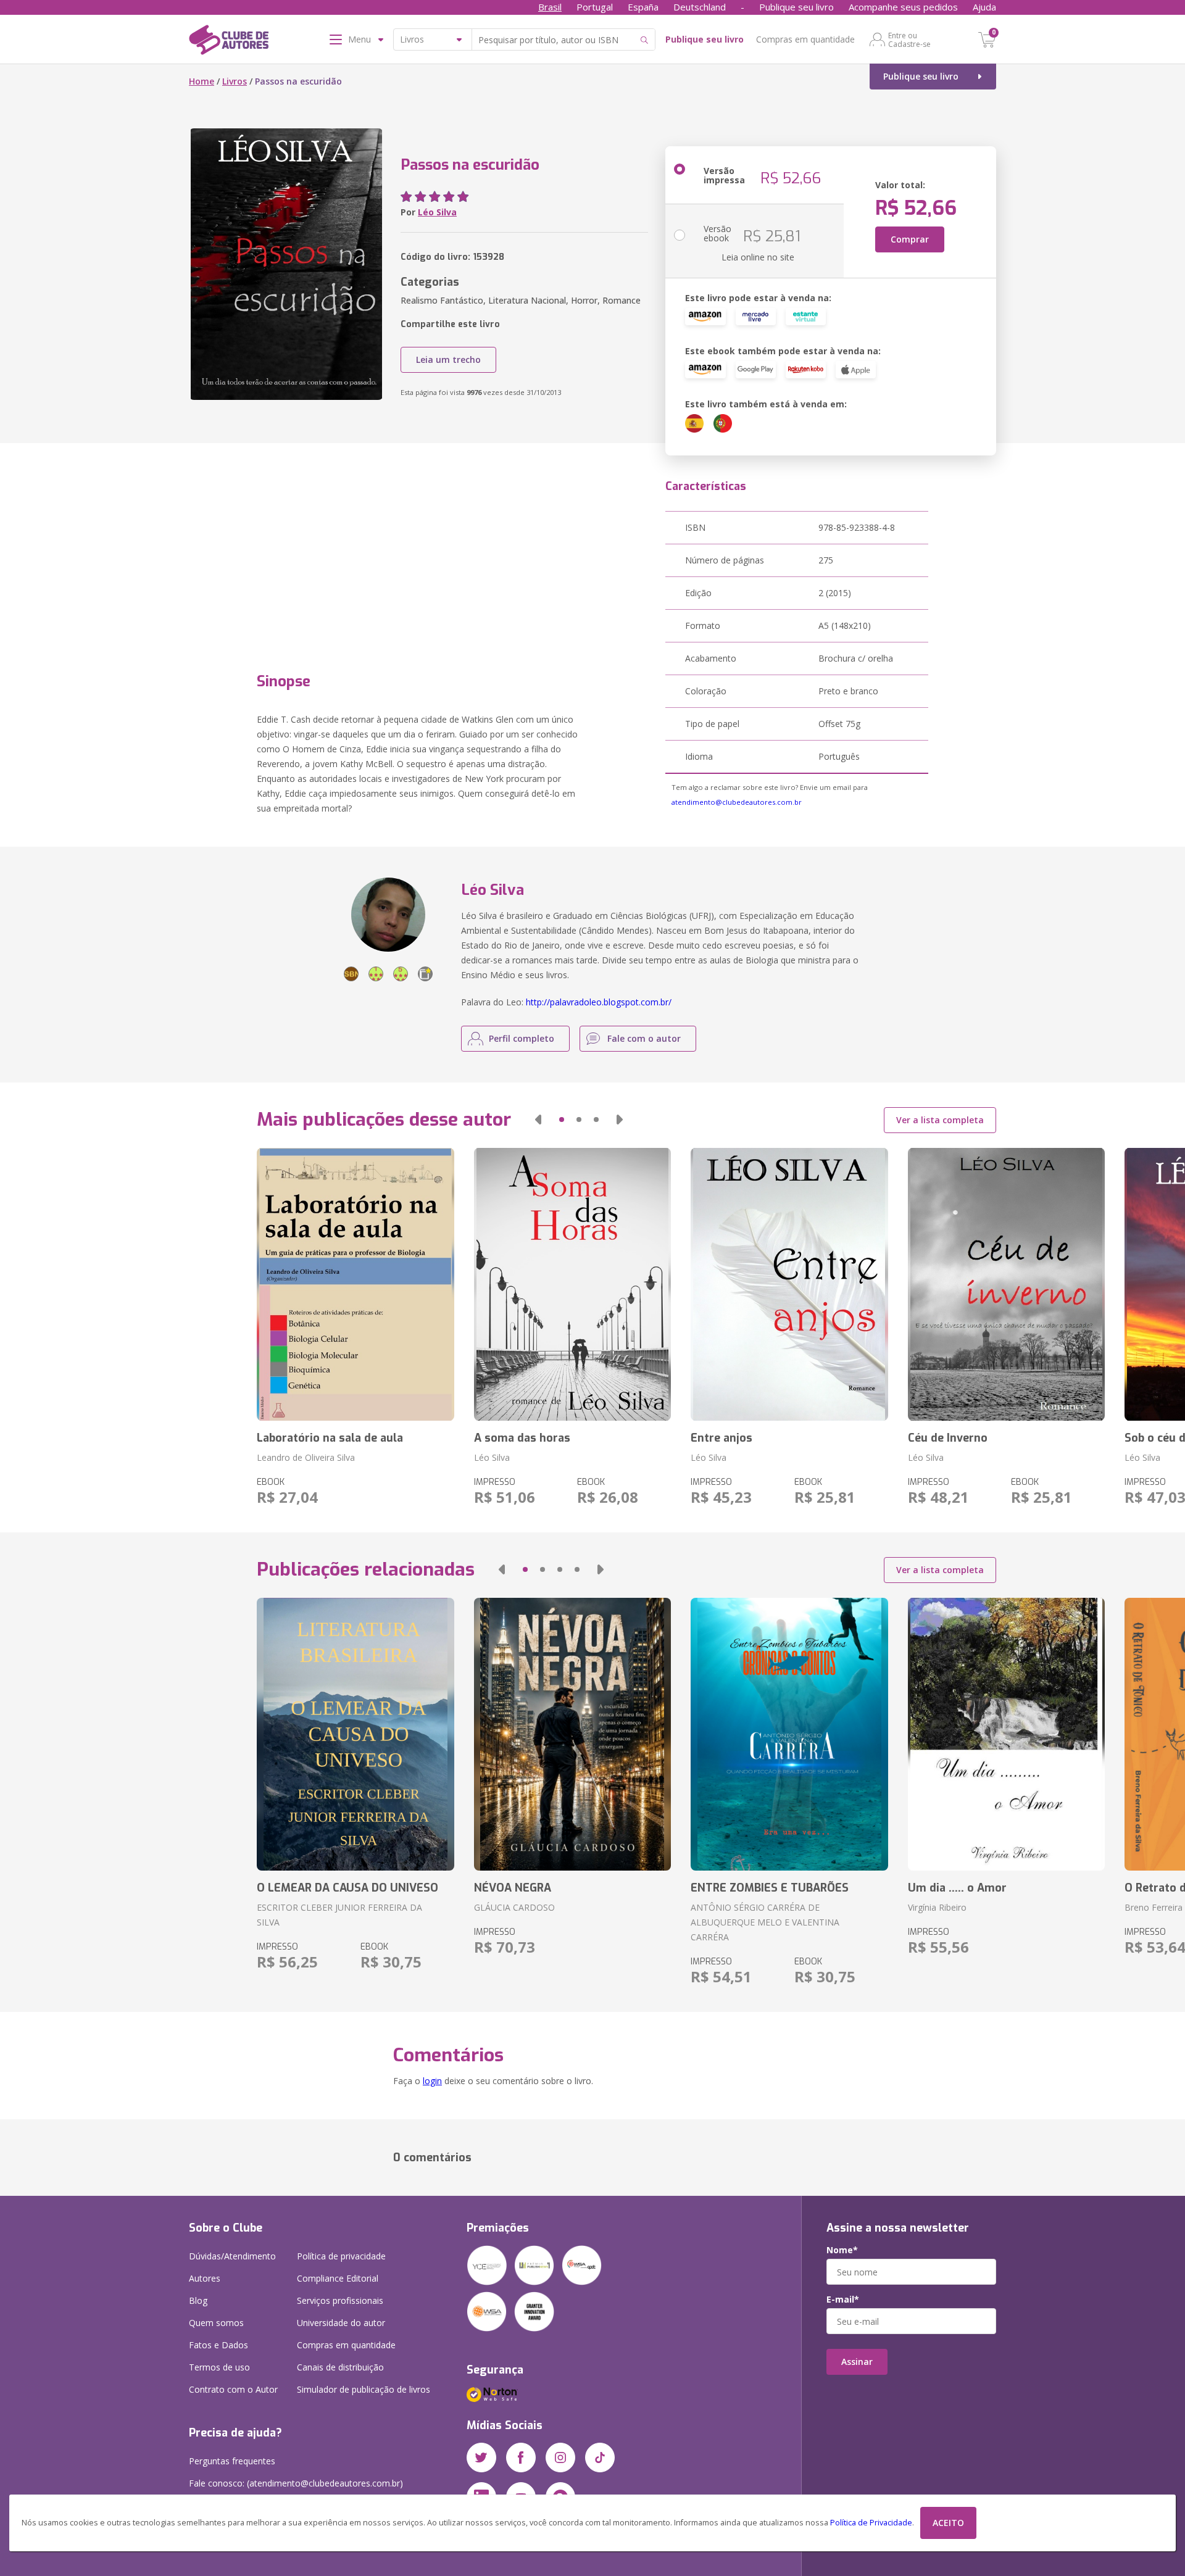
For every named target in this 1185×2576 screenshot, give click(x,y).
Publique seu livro (796, 7)
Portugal (595, 7)
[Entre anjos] (789, 1284)
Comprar (910, 239)
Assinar (857, 2362)
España (643, 7)
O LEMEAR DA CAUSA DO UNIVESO (347, 1888)
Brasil (550, 7)
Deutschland (700, 7)
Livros (235, 81)
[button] (538, 1120)
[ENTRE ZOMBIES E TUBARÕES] (789, 1734)
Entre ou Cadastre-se (909, 39)
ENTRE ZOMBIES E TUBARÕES (770, 1888)
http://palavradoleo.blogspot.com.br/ (599, 1002)
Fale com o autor (644, 1038)
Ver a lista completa (940, 1120)
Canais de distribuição (340, 2367)
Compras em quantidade (805, 39)
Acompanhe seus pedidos (903, 7)
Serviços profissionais (340, 2300)
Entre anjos (721, 1438)
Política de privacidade (341, 2256)
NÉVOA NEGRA (513, 1888)
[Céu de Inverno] (1006, 1284)
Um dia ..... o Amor (957, 1888)
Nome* (842, 2250)
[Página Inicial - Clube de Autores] (229, 42)
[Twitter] (481, 2458)
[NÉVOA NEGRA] (572, 1734)
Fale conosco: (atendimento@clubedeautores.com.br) (296, 2483)
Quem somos (216, 2323)
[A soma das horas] (572, 1284)
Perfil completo (522, 1038)
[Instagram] (560, 2458)
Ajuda (984, 7)
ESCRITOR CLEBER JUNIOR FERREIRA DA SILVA (339, 1915)
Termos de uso (219, 2367)
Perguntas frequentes (232, 2461)
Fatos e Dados (218, 2345)
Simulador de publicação (364, 2389)
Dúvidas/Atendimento (232, 2256)
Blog (198, 2300)
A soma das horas (522, 1438)
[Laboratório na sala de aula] (355, 1284)
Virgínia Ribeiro (937, 1907)
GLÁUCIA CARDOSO (514, 1907)
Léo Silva (437, 212)
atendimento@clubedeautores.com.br (737, 802)
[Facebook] (521, 2458)
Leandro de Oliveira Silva (306, 1457)
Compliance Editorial (338, 2278)
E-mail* (843, 2300)
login (432, 2081)
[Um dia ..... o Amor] (1006, 1734)
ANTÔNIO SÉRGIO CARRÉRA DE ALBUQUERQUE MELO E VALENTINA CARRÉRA (765, 1922)
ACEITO (948, 2523)
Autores (205, 2278)
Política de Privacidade (871, 2523)
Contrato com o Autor (233, 2389)
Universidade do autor (341, 2323)
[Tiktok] (600, 2458)
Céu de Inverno (948, 1438)
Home (202, 81)
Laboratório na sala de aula (330, 1438)
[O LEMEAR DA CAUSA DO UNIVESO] (355, 1734)
